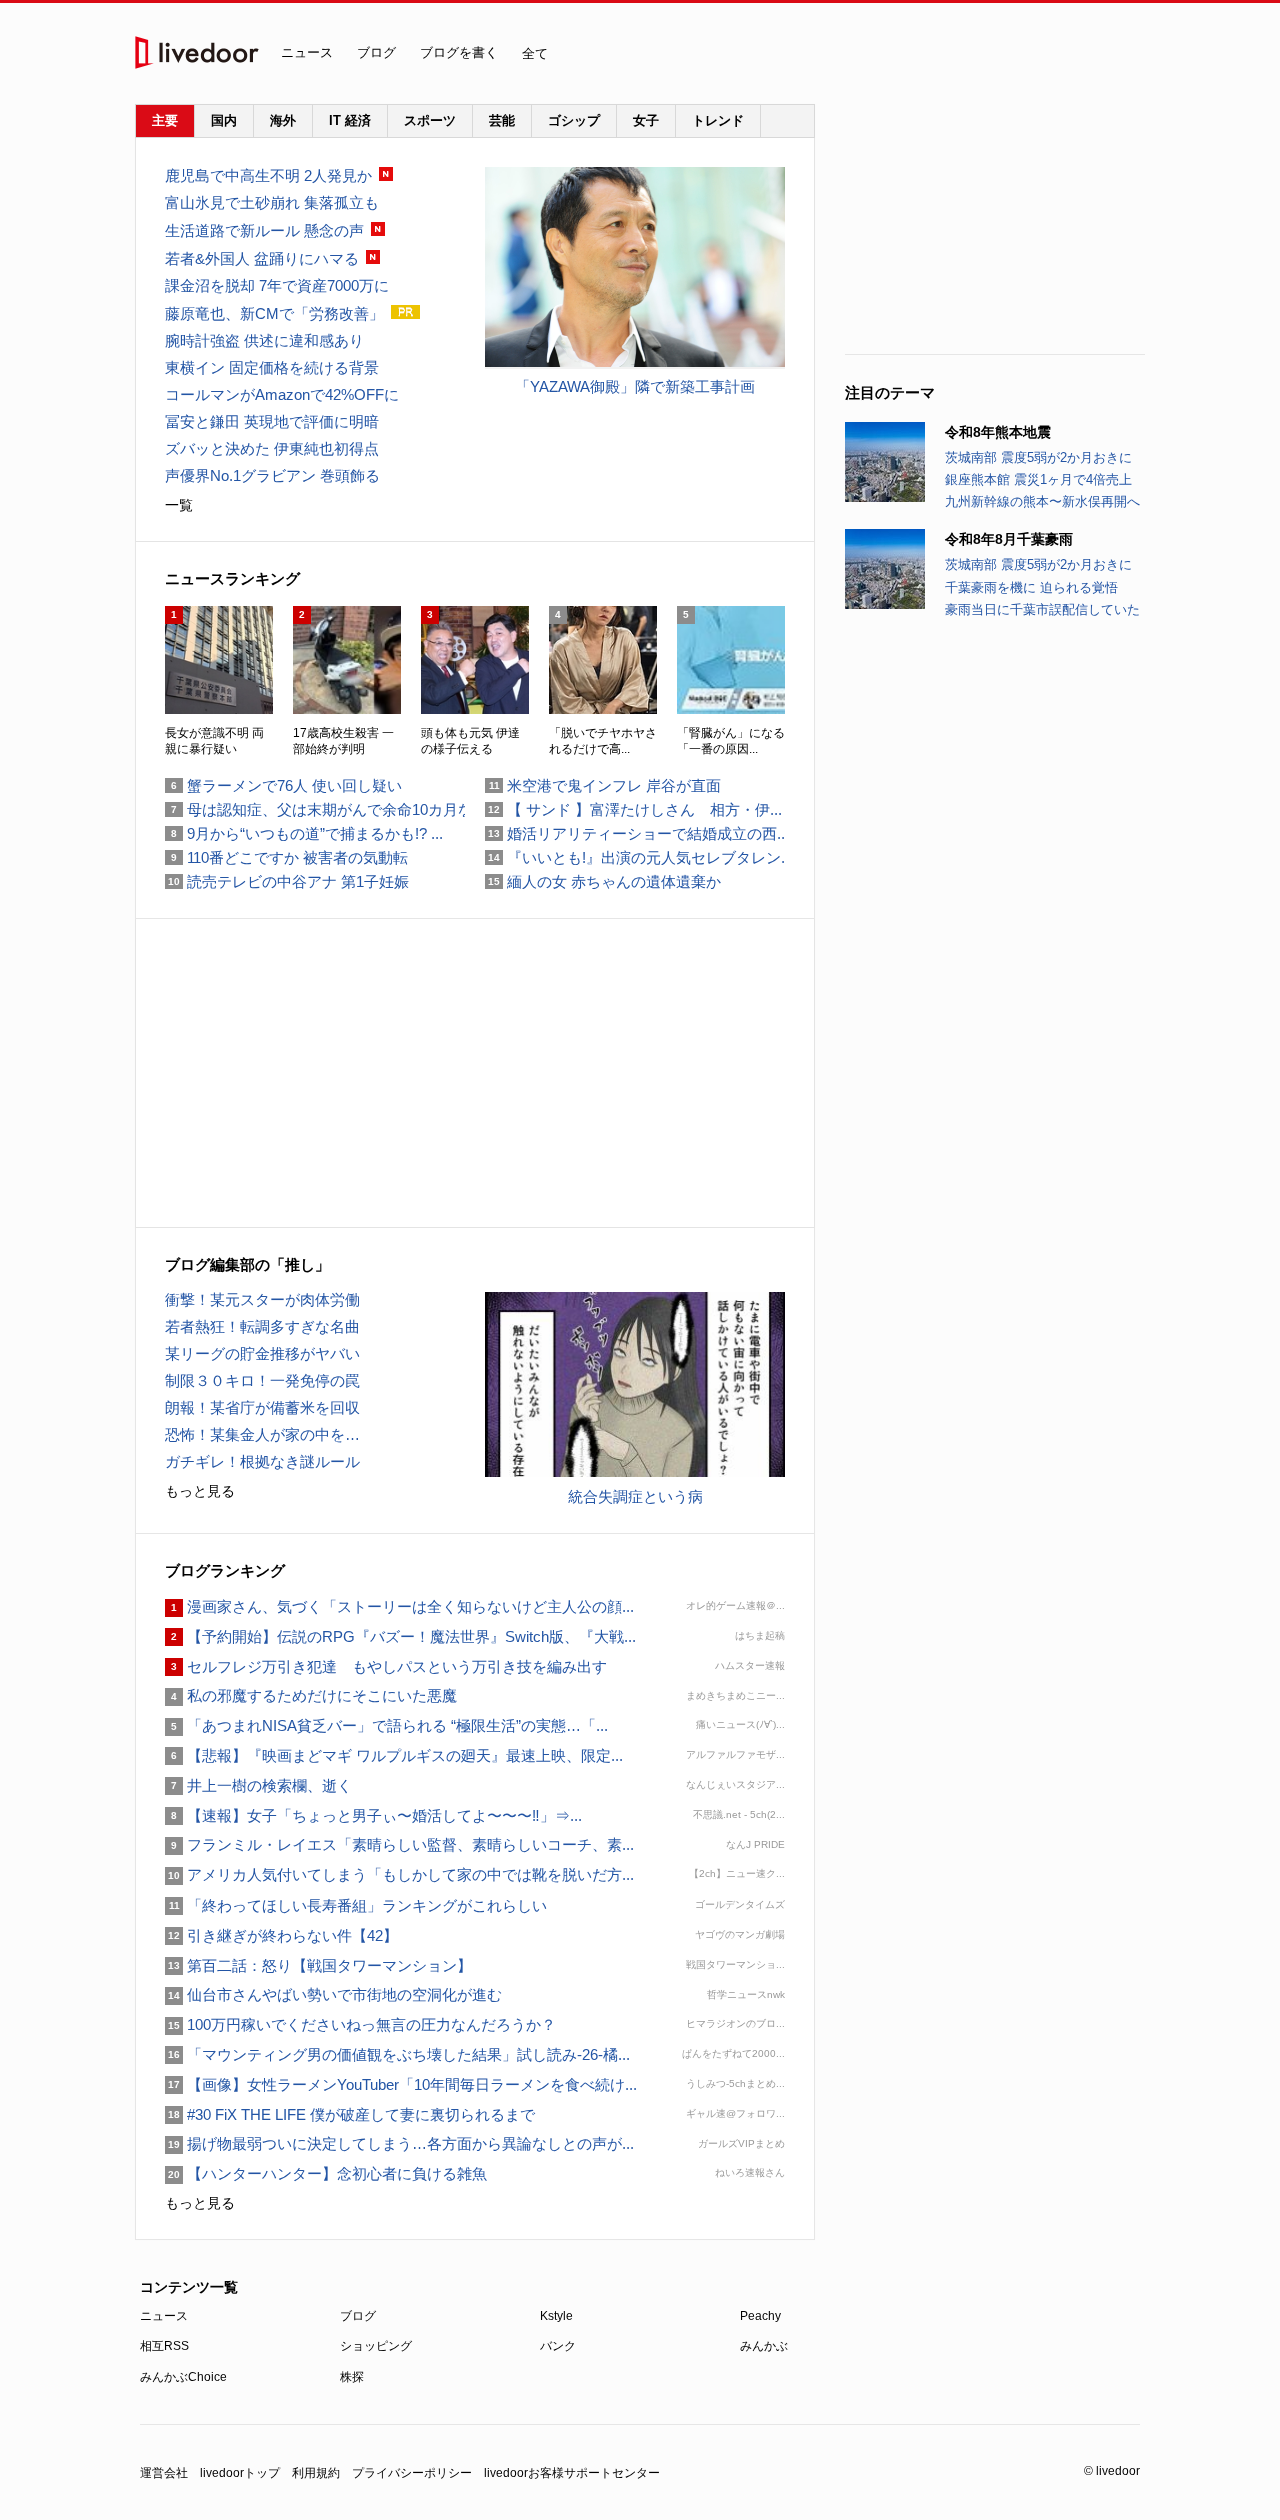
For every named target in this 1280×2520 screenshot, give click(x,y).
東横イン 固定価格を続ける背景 (272, 367)
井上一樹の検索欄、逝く (258, 1785)
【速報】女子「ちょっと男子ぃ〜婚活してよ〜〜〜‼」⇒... (373, 1815)
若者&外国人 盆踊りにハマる (262, 258)
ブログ (376, 52)
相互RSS (164, 2346)
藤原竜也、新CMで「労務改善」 (274, 313)
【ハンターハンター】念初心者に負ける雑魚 (326, 2173)
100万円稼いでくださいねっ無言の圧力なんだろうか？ (360, 2024)
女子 (646, 120)
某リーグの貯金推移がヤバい (262, 1353)
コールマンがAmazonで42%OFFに (282, 394)
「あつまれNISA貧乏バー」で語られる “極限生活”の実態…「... (386, 1725)
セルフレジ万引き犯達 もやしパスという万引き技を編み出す (386, 1666)
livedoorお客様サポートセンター (572, 2473)
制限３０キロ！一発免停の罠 (262, 1380)
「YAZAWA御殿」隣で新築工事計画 (635, 386)
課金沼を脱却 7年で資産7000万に (277, 285)
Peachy (760, 2316)
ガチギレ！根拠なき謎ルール (262, 1461)
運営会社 (164, 2473)
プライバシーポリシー (412, 2473)
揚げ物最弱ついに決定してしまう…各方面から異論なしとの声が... (399, 2143)
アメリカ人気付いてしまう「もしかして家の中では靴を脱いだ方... (399, 1874)
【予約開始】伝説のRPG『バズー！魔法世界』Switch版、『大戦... (400, 1636)
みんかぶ (764, 2346)
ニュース (307, 52)
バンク (558, 2346)
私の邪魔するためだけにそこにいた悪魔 (311, 1695)
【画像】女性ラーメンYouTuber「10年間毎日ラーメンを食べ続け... (401, 2084)
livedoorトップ (240, 2473)
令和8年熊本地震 (998, 432)
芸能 (502, 120)
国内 (224, 120)
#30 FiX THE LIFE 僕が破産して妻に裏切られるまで (350, 2114)
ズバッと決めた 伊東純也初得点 (272, 448)
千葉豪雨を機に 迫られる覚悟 (1031, 587)
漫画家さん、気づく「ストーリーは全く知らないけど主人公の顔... (399, 1606)
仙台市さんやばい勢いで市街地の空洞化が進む (333, 1994)
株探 (352, 2377)
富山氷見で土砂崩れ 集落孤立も (272, 202)
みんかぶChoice (183, 2377)
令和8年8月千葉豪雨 (1009, 539)
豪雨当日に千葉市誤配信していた (1042, 609)
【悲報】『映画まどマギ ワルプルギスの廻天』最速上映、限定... (394, 1755)
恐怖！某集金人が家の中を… (262, 1434)
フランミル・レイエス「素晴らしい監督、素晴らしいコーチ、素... (399, 1844)
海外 (283, 120)
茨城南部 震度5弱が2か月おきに (1038, 457)
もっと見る (200, 1491)
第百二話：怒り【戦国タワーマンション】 (318, 1965)
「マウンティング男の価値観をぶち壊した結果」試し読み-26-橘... (397, 2054)
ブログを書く (459, 52)
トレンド (718, 120)
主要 (165, 120)
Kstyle (556, 2316)
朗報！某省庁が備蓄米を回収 (262, 1407)
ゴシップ (574, 120)
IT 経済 (350, 120)
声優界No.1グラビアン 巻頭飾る (272, 475)
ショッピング (376, 2346)
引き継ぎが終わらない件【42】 (281, 1935)
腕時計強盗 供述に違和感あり (264, 340)
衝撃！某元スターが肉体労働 (262, 1299)
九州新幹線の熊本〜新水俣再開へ (1042, 501)
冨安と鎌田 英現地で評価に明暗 (272, 421)
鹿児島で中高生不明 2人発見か (268, 175)
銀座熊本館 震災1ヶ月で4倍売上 (1038, 479)
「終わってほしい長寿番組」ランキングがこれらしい (356, 1905)
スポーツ (430, 120)
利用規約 (316, 2473)
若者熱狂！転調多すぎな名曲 (262, 1326)
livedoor (197, 52)
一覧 (179, 505)
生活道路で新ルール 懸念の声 (264, 230)
